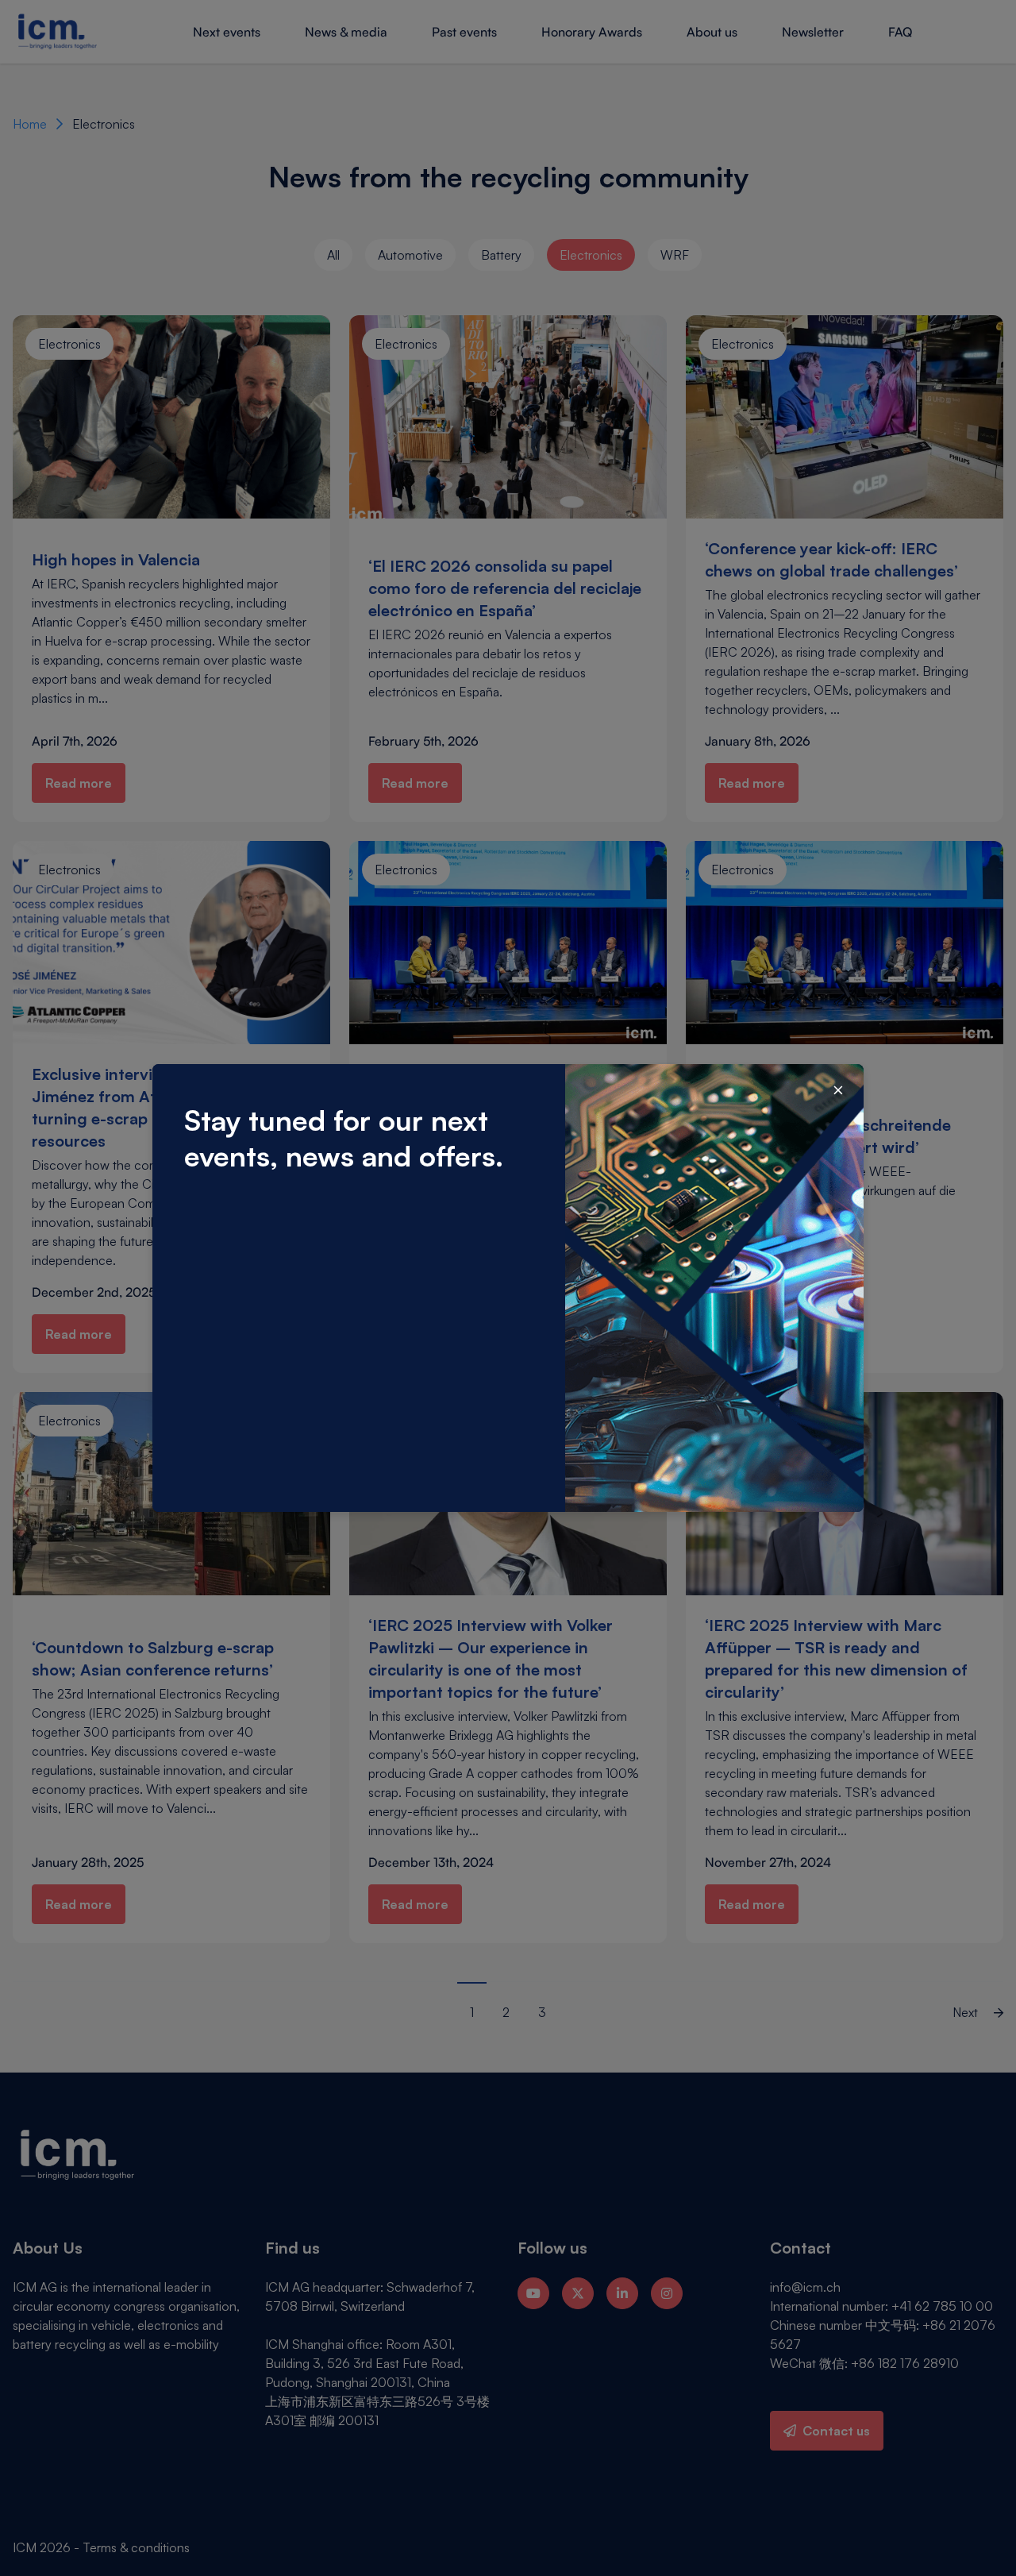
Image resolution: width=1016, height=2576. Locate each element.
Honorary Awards (592, 32)
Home (30, 124)
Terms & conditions (136, 2547)
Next (967, 2012)
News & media (346, 32)
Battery (501, 255)
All (333, 255)
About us (712, 32)
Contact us (836, 2431)
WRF (675, 255)
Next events (227, 32)
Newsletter (813, 32)
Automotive (410, 255)
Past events (464, 32)
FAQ (900, 32)
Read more (79, 783)
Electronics (591, 255)
